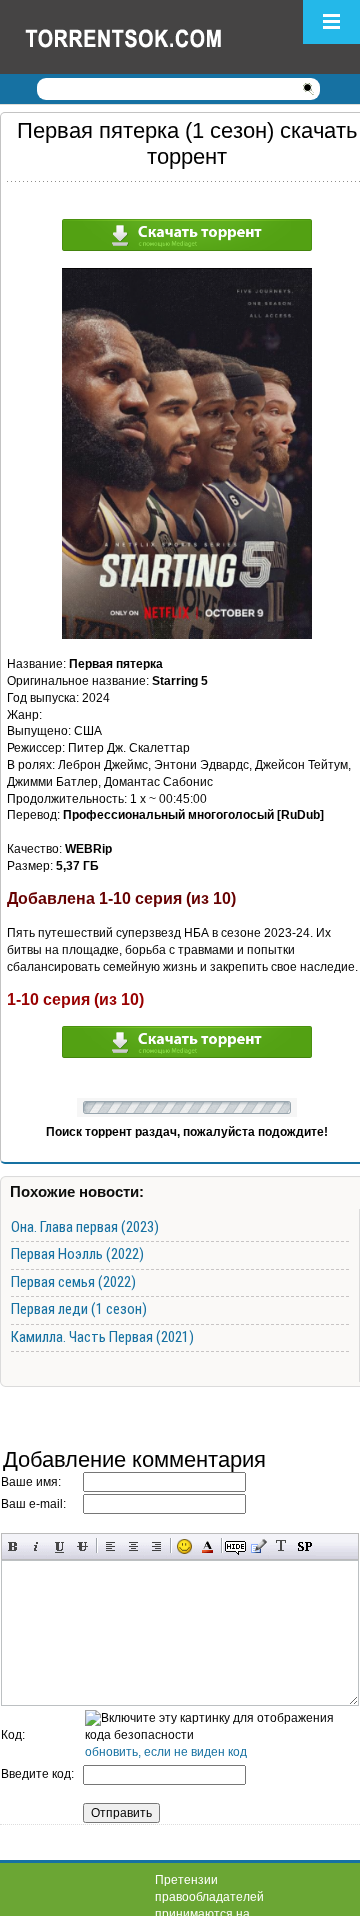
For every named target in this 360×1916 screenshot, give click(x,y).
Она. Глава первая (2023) (85, 1227)
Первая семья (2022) (73, 1282)
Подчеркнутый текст (59, 1546)
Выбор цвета (207, 1546)
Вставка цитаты (258, 1546)
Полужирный (13, 1546)
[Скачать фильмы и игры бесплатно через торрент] (145, 37)
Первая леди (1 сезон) (79, 1309)
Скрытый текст (235, 1546)
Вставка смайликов (184, 1546)
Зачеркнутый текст (82, 1546)
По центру (133, 1546)
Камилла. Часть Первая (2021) (102, 1337)
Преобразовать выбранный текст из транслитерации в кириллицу (281, 1546)
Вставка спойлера (304, 1546)
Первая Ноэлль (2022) (77, 1254)
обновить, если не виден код (166, 1752)
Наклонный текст (36, 1546)
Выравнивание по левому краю (110, 1546)
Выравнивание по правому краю (156, 1546)
